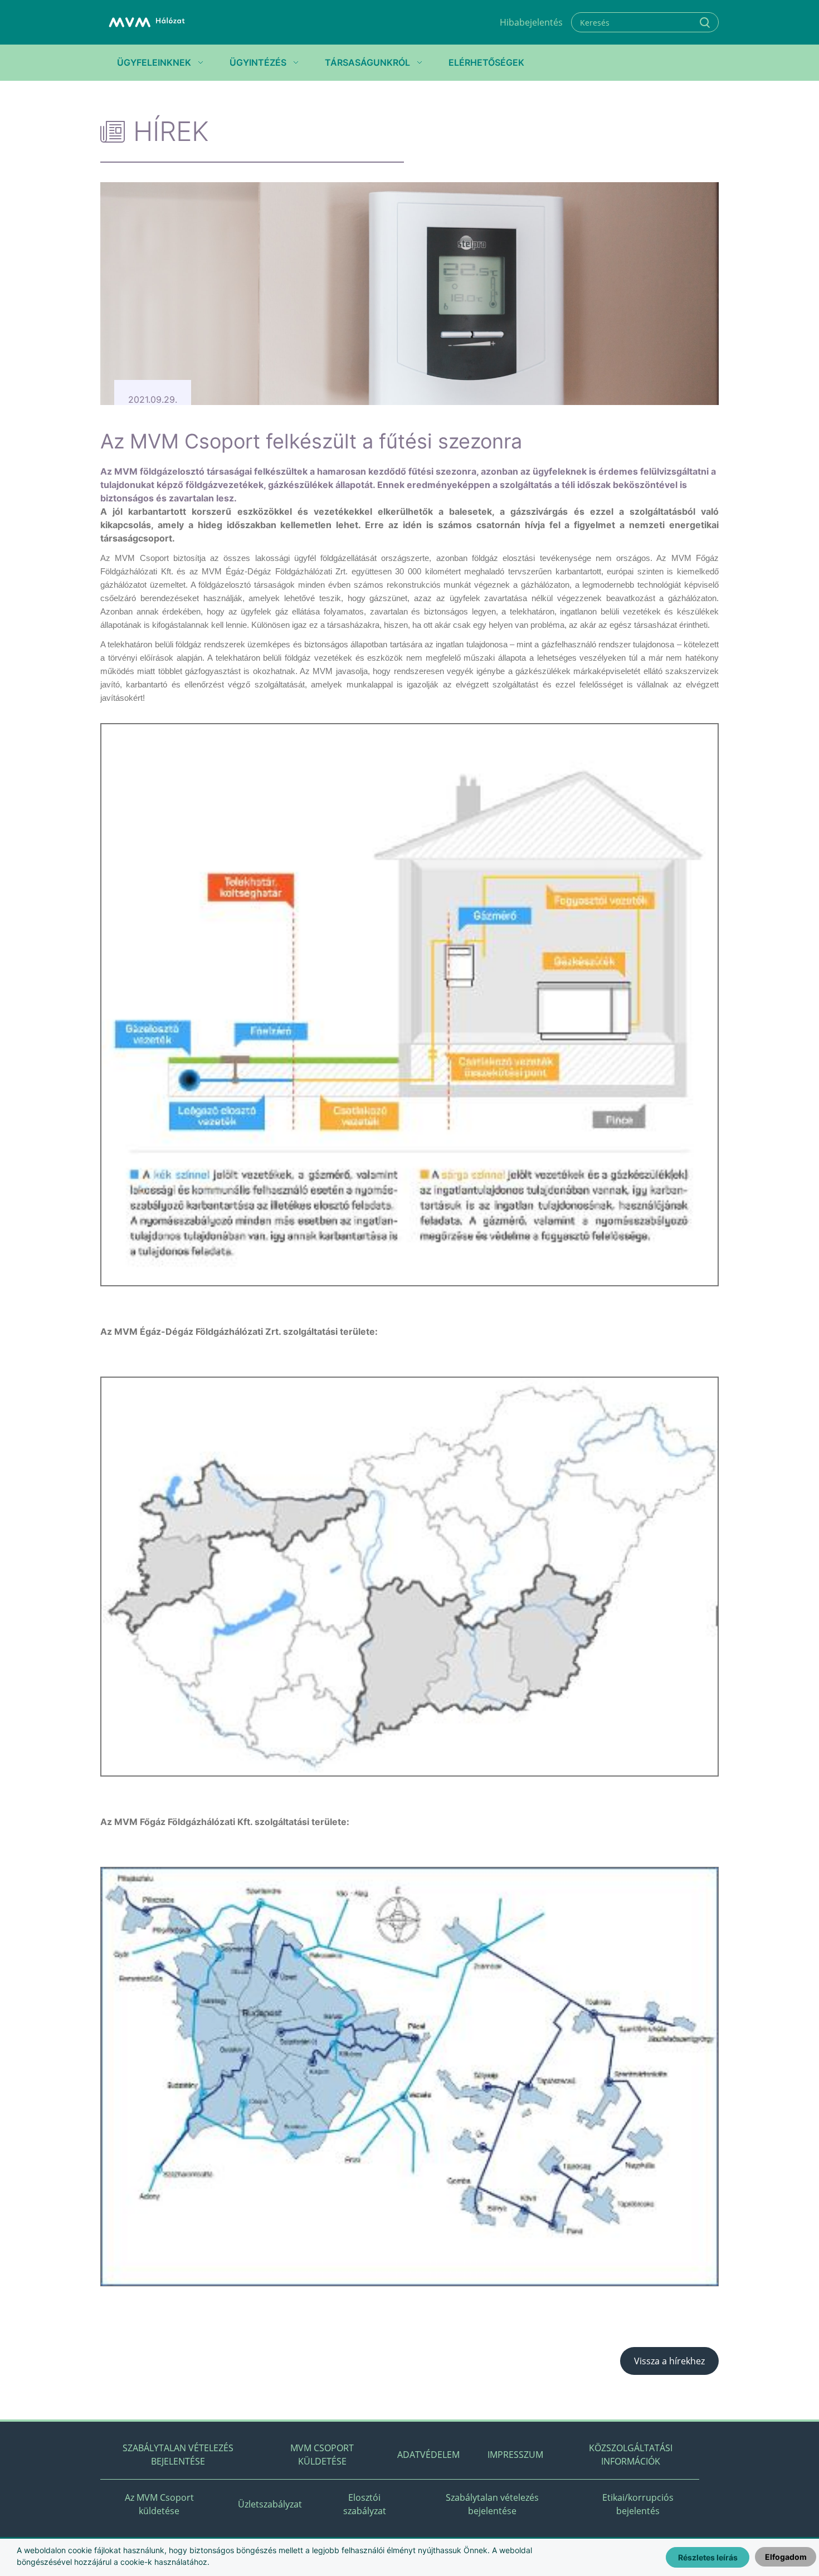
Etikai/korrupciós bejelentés (638, 2504)
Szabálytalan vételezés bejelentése (178, 2455)
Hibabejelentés (531, 22)
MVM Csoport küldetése (322, 2455)
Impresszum (515, 2455)
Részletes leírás (708, 2557)
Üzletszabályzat (270, 2504)
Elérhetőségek (486, 62)
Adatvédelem (428, 2455)
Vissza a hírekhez (669, 2361)
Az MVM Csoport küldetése (159, 2504)
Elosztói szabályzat (365, 2504)
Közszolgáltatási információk (631, 2455)
